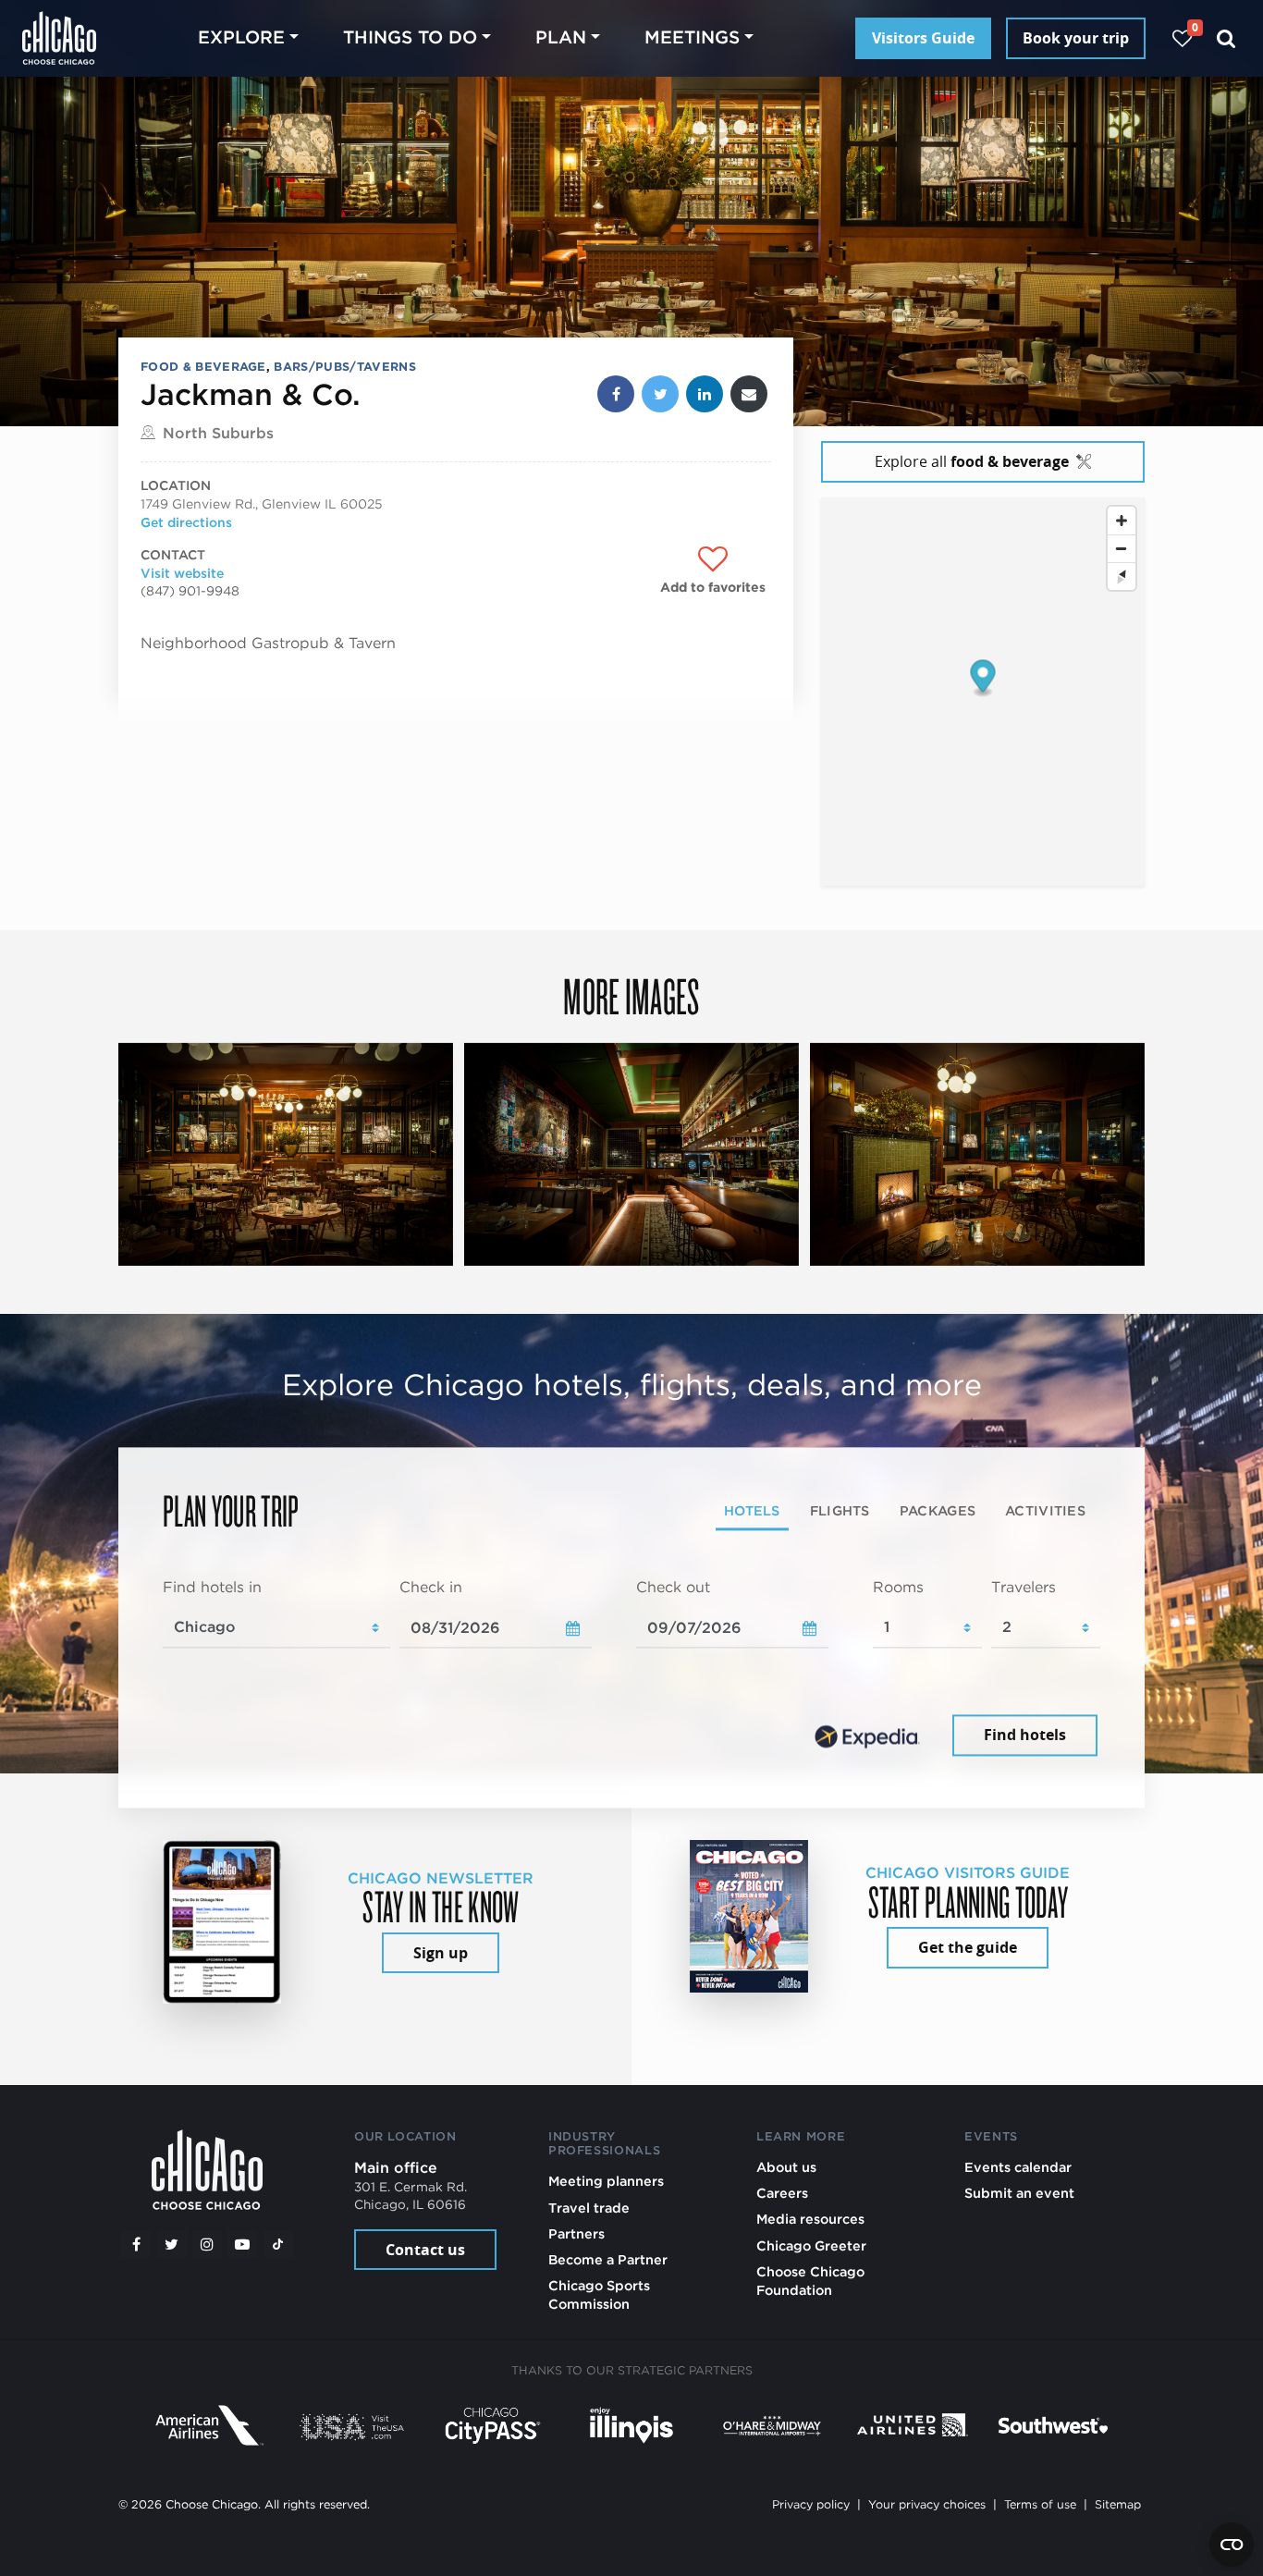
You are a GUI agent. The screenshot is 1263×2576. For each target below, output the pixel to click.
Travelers (1024, 1588)
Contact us (425, 2250)
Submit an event (1019, 2193)
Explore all (972, 461)
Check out (673, 1588)
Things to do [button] (410, 37)
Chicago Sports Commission (599, 2294)
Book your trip (1076, 38)
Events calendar (1018, 2167)
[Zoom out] (1122, 548)
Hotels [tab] (752, 1511)
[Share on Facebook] (616, 394)
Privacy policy (811, 2504)
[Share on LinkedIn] (705, 394)
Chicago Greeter (811, 2245)
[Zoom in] (1122, 521)
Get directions (186, 522)
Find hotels (1025, 1736)
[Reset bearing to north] (1122, 576)
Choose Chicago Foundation (810, 2281)
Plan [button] (561, 37)
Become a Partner (608, 2259)
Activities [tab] (1045, 1511)
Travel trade (589, 2208)
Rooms (898, 1588)
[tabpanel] (631, 1670)
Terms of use (1040, 2504)
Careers (782, 2193)
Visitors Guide (923, 38)
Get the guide (968, 1947)
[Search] (1226, 38)
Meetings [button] (692, 37)
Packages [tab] (938, 1511)
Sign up (441, 1953)
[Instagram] (207, 2244)
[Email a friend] (749, 394)
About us (786, 2167)
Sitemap (1118, 2504)
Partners (576, 2233)
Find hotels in (212, 1588)
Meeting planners (606, 2181)
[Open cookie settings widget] (1232, 2545)
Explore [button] (241, 37)
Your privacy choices (927, 2504)
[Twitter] (172, 2244)
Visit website (182, 573)
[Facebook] (136, 2244)
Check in (431, 1588)
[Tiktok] (278, 2244)
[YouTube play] (242, 2244)
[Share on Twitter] (660, 394)
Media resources (810, 2219)
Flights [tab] (840, 1511)
